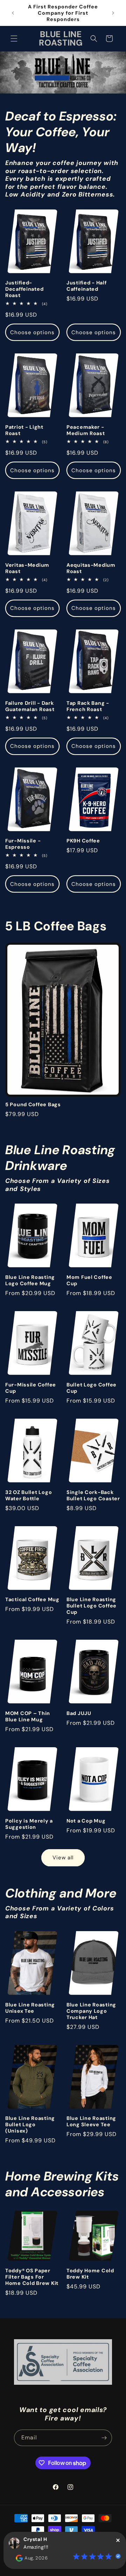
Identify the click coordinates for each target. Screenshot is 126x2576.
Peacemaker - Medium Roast (86, 430)
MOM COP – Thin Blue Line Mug (28, 1716)
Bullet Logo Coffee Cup (92, 1388)
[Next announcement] (113, 13)
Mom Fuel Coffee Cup (89, 1280)
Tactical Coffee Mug (32, 1599)
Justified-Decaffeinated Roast (24, 289)
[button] (14, 39)
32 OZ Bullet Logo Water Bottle (29, 1495)
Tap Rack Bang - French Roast (88, 706)
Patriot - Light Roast (24, 430)
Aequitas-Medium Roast (91, 568)
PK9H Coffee (83, 841)
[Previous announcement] (13, 13)
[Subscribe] (104, 2438)
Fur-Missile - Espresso (23, 844)
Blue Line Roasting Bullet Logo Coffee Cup (92, 1606)
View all (63, 1858)
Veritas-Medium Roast (27, 568)
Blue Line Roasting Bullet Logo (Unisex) (30, 2124)
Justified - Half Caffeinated (87, 286)
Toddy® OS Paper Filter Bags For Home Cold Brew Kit (32, 2277)
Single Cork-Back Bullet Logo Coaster (93, 1495)
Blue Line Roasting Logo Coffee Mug (30, 1280)
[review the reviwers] (19, 2560)
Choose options (32, 332)
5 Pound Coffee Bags (33, 1104)
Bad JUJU (79, 1713)
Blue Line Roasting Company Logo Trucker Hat (91, 2011)
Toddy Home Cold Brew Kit (90, 2274)
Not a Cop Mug (86, 1821)
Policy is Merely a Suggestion (29, 1824)
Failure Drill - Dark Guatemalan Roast (30, 706)
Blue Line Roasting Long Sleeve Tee (91, 2121)
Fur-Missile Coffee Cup (31, 1388)
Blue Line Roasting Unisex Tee (30, 2008)
